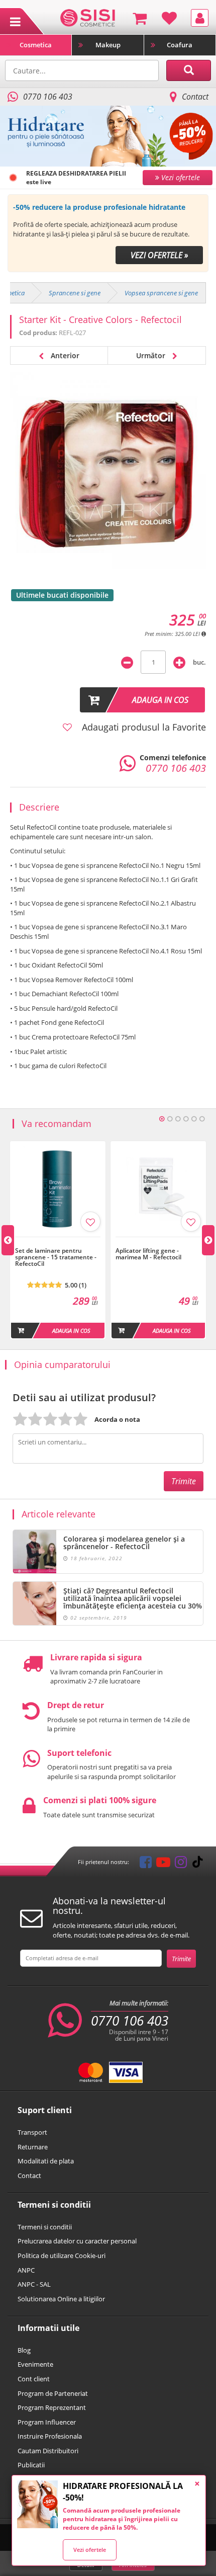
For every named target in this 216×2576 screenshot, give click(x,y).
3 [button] (178, 1119)
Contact (195, 97)
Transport (32, 2132)
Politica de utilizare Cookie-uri (62, 2256)
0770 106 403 (130, 2021)
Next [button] (208, 1240)
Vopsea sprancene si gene (161, 293)
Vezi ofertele (90, 2550)
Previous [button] (8, 1240)
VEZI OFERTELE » (159, 255)
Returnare (33, 2147)
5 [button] (194, 1119)
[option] (108, 233)
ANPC (26, 2270)
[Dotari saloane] (88, 17)
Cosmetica (36, 45)
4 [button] (186, 1119)
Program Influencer (47, 2422)
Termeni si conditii (45, 2227)
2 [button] (170, 1119)
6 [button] (202, 1119)
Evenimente (35, 2364)
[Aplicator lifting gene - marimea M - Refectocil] (158, 1242)
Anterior (64, 355)
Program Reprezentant (52, 2407)
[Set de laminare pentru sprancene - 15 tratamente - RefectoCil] (58, 1242)
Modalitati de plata (46, 2161)
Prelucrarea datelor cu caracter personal (77, 2241)
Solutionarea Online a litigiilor (61, 2299)
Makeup (108, 45)
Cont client (34, 2379)
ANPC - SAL (34, 2284)
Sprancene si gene (75, 293)
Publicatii (31, 2465)
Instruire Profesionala (50, 2436)
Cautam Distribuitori (48, 2451)
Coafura (180, 45)
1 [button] (162, 1119)
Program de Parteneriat (53, 2393)
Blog (24, 2350)
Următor (152, 355)
